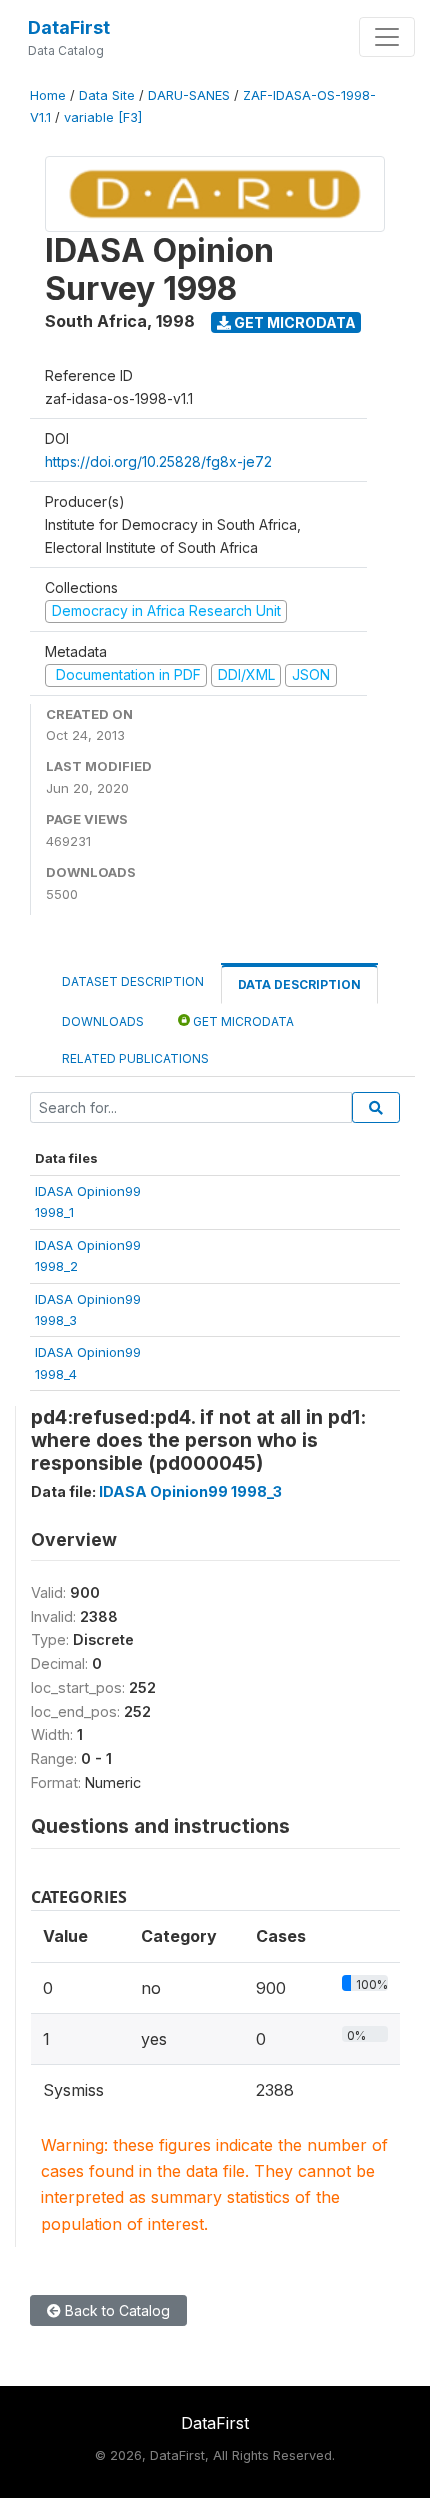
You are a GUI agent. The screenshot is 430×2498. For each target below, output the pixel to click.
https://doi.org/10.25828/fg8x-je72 (158, 461)
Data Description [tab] (299, 984)
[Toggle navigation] (387, 37)
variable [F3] (103, 117)
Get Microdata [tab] (242, 1021)
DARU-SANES (189, 95)
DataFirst (69, 27)
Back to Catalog (115, 2310)
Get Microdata (293, 322)
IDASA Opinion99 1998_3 (190, 1491)
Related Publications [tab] (135, 1058)
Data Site (107, 95)
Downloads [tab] (103, 1021)
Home (48, 95)
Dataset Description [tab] (133, 981)
